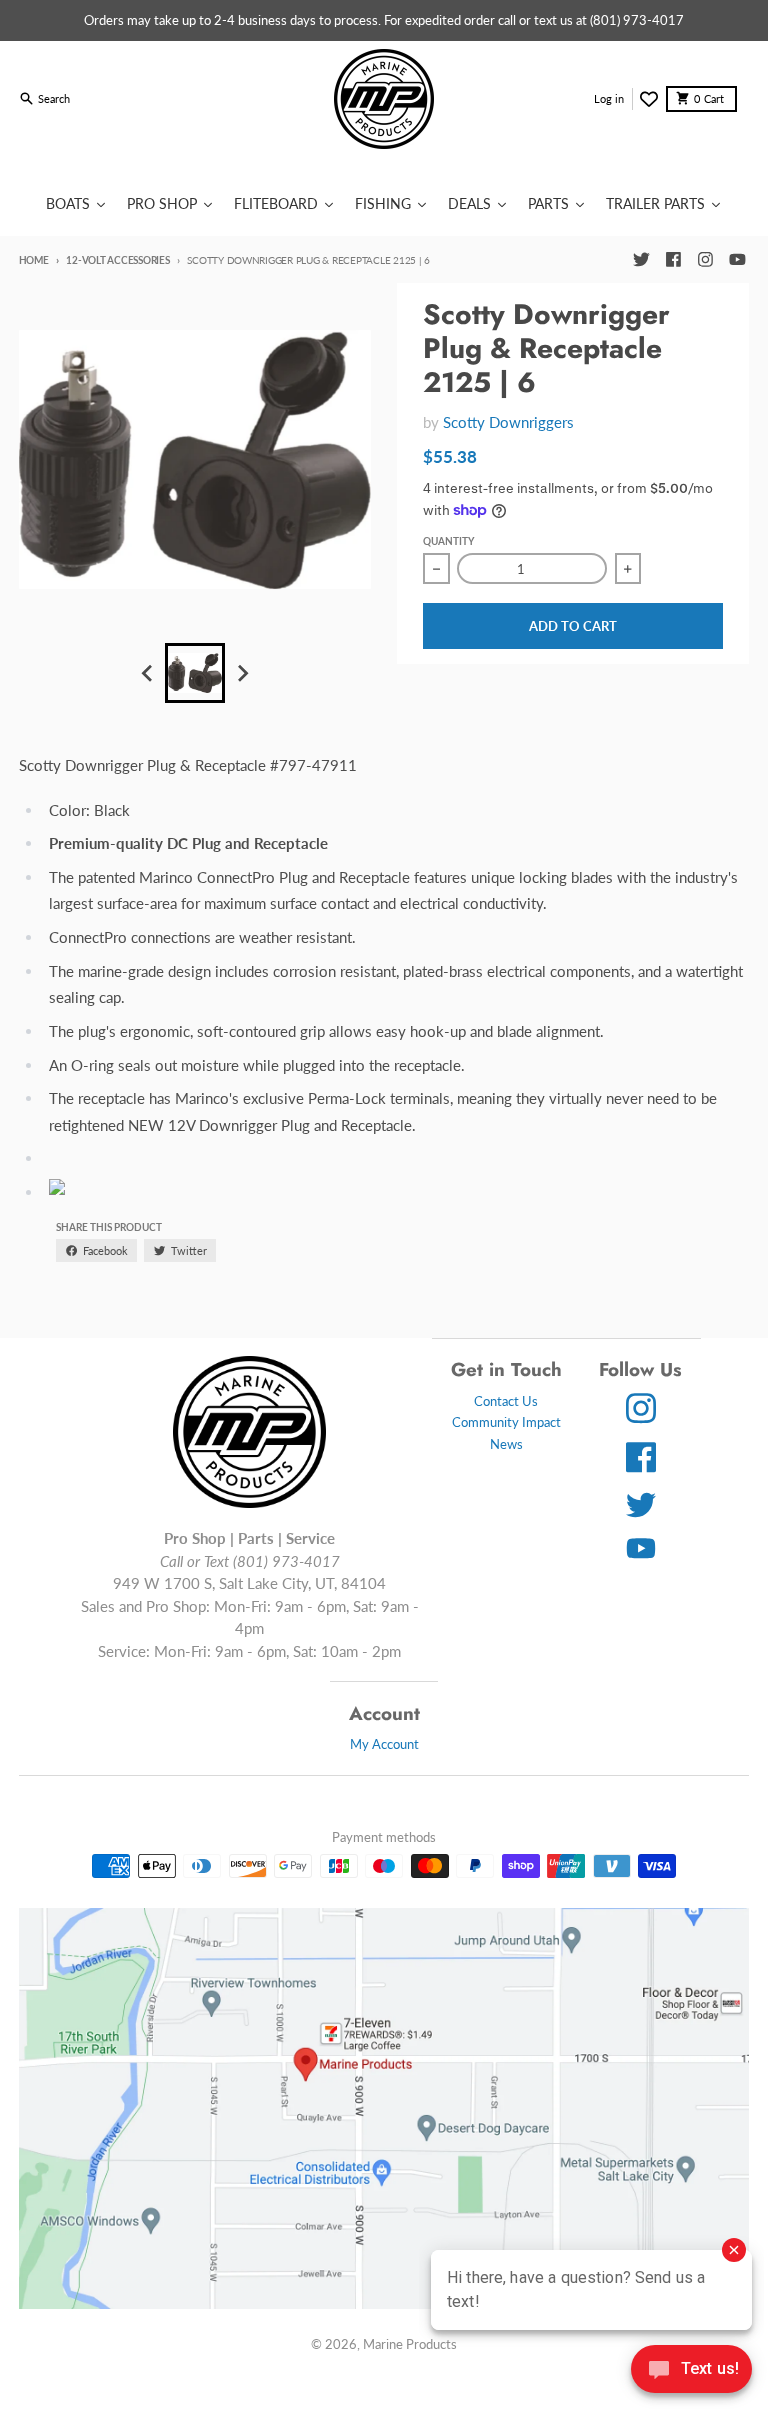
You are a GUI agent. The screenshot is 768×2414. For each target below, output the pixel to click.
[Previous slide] (148, 673)
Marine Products (410, 2344)
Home (34, 260)
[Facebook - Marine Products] (673, 260)
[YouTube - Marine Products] (737, 260)
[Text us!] (691, 2371)
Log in (609, 98)
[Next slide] (242, 673)
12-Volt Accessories (117, 260)
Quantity (448, 541)
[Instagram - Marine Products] (705, 260)
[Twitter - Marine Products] (641, 260)
